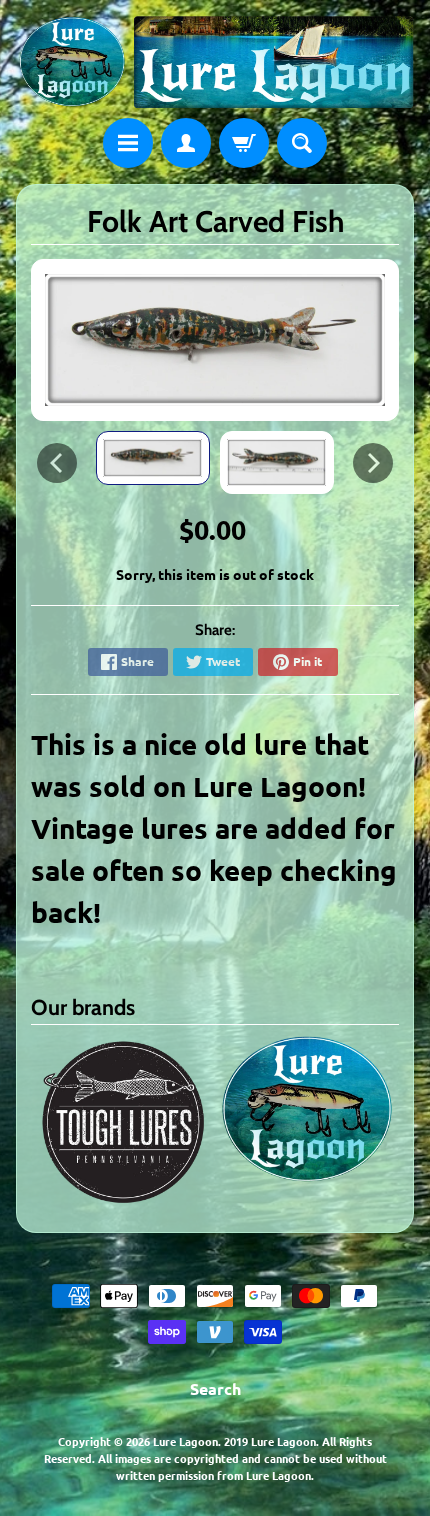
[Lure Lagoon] (215, 62)
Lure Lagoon (185, 1441)
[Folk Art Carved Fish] (153, 458)
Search (215, 1388)
